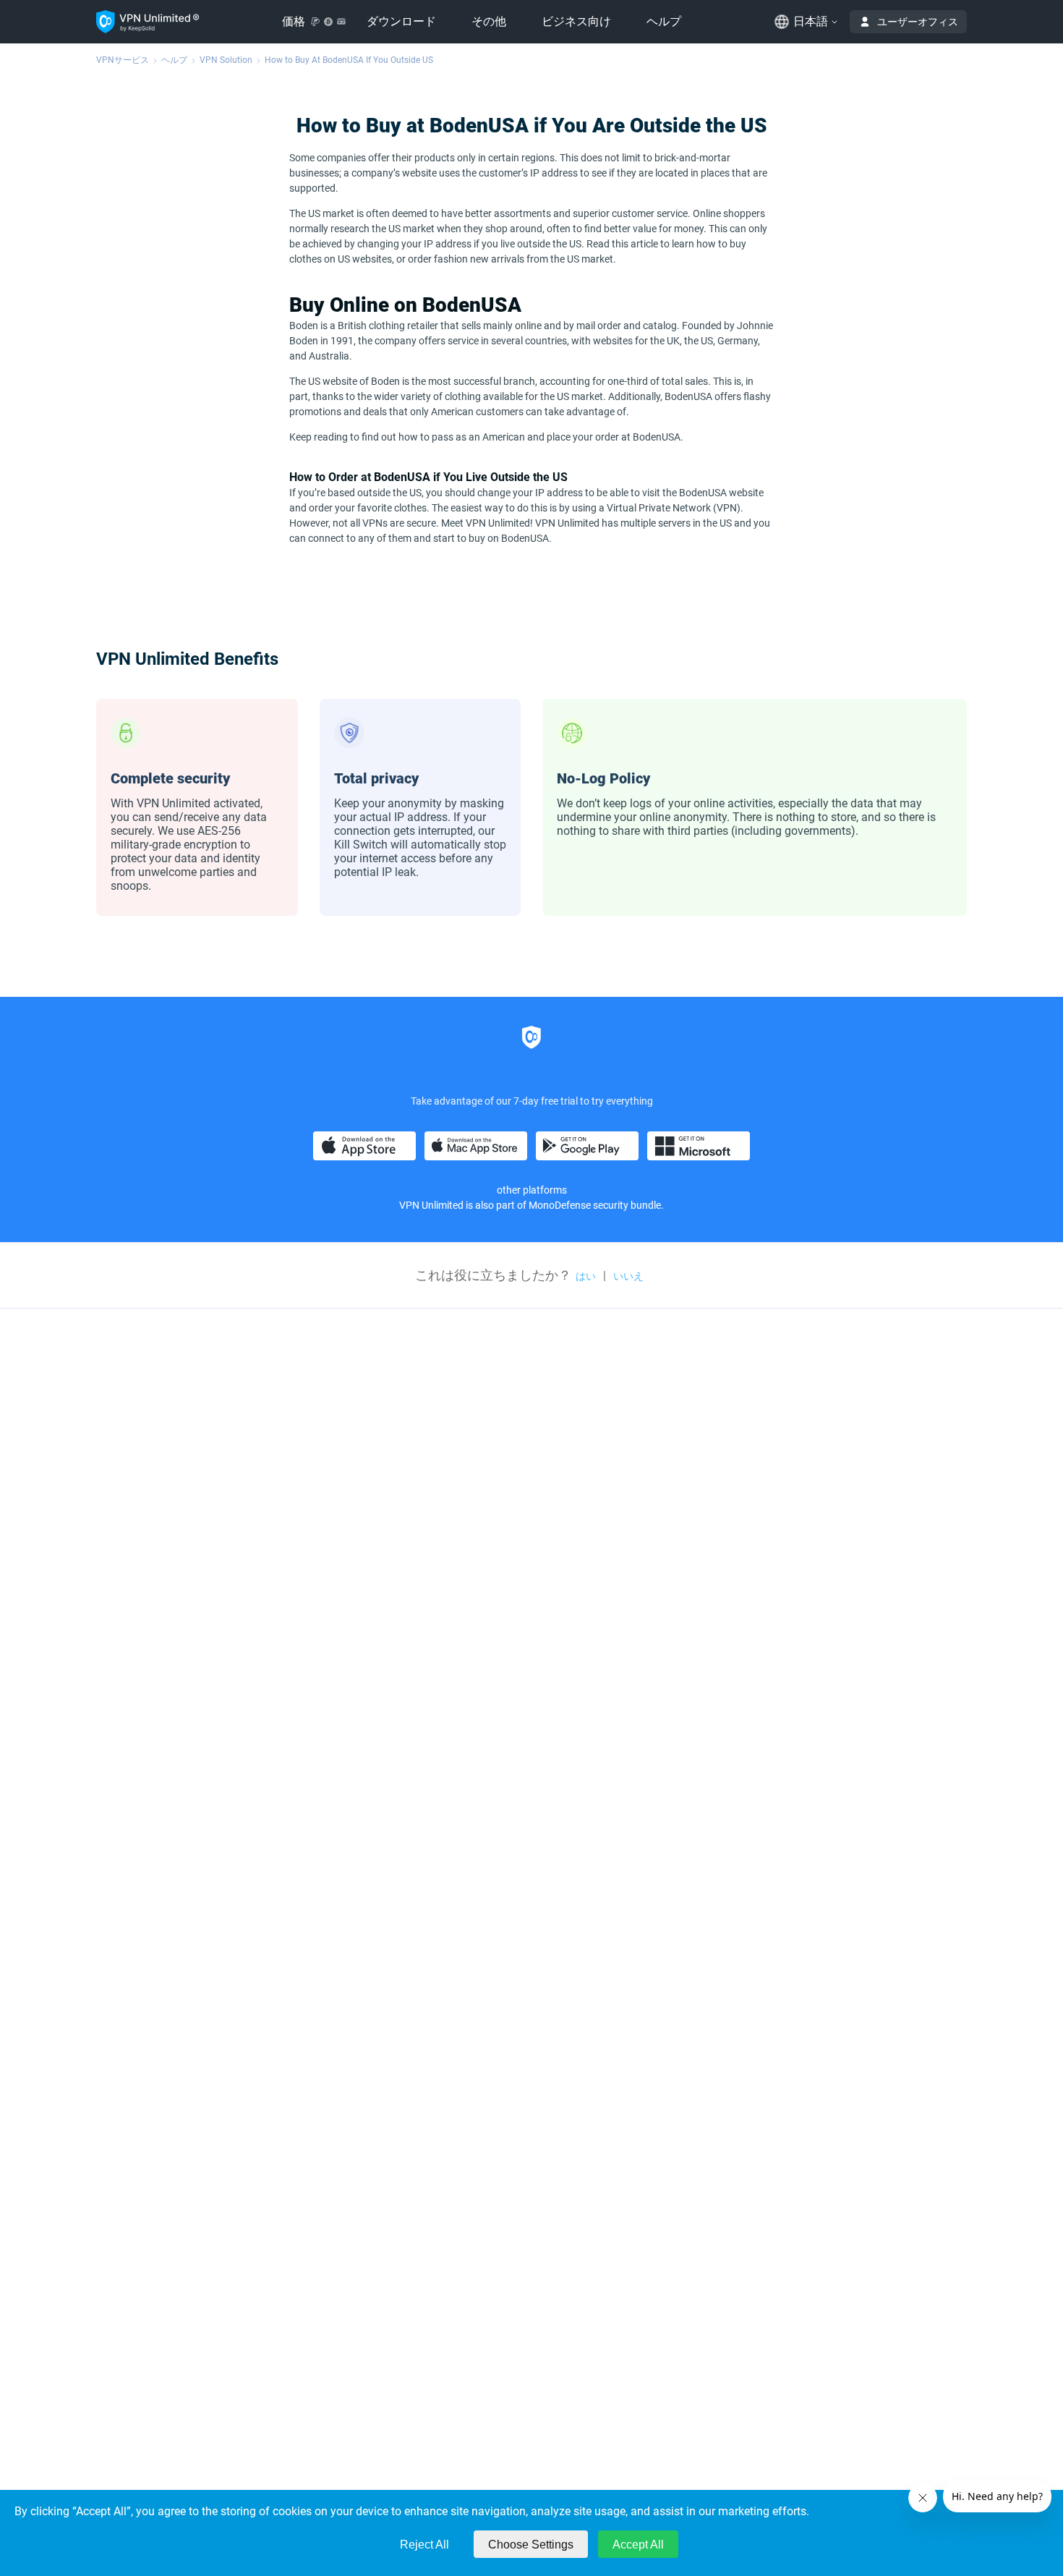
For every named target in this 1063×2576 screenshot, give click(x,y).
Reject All (424, 2545)
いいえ (628, 1276)
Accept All (638, 2545)
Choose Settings (531, 2545)
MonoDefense (560, 1205)
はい (586, 1276)
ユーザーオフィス (918, 22)
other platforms (532, 1190)
